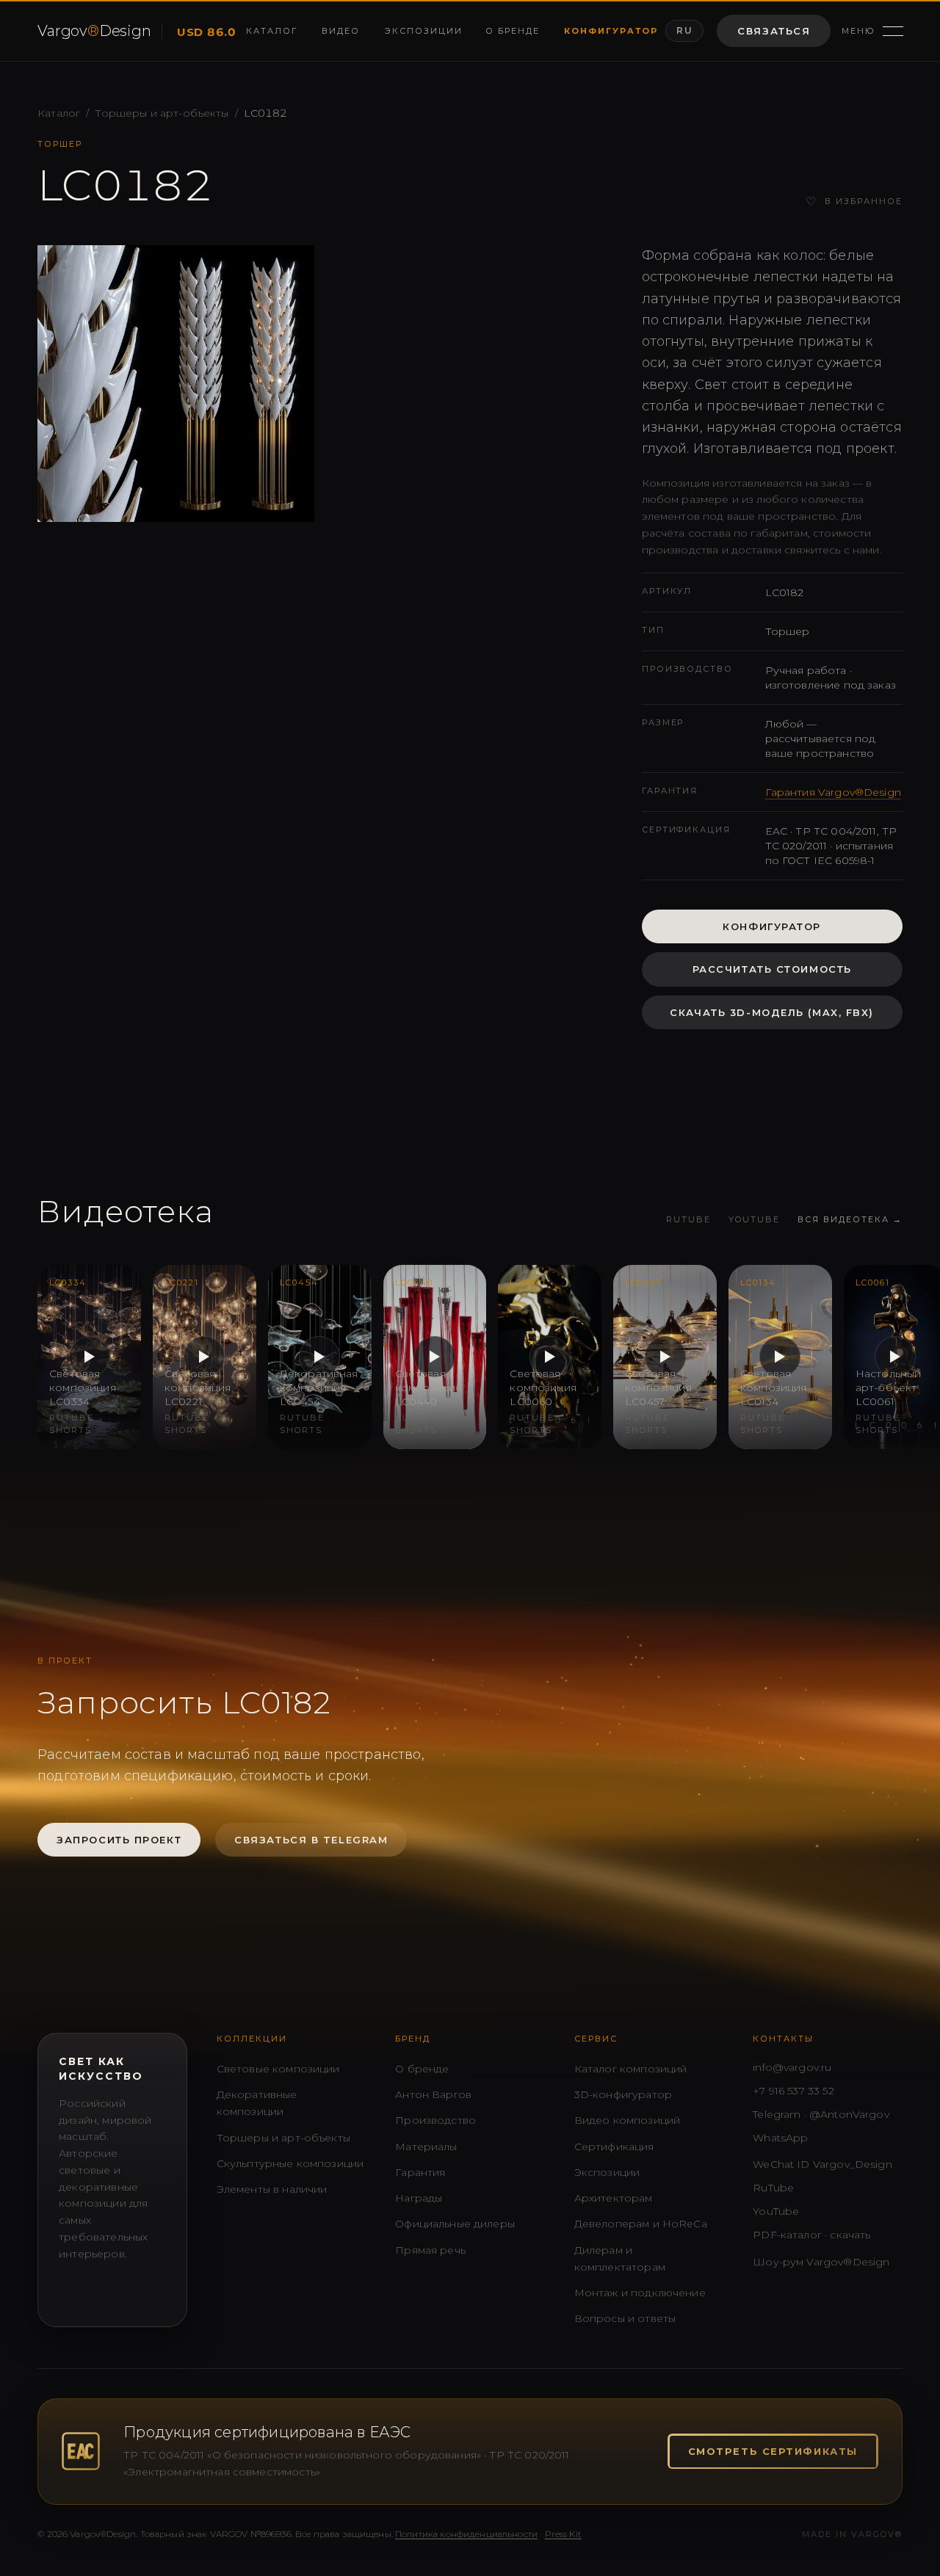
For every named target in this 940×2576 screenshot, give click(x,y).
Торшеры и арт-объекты (162, 113)
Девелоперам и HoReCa (641, 2224)
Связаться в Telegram (311, 1840)
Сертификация (614, 2147)
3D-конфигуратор (623, 2094)
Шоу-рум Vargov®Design (821, 2262)
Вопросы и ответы (625, 2318)
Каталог (271, 31)
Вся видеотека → (850, 1219)
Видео (340, 31)
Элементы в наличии (272, 2189)
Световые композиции (278, 2069)
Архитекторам (614, 2198)
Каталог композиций (631, 2069)
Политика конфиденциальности (466, 2534)
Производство (435, 2120)
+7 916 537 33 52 (793, 2091)
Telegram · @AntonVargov (821, 2114)
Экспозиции (422, 31)
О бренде (511, 31)
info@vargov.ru (792, 2067)
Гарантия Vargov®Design (833, 792)
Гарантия (420, 2172)
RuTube (688, 1219)
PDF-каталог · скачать (811, 2235)
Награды (419, 2198)
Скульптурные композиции (290, 2163)
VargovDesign (92, 31)
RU (684, 30)
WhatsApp (780, 2138)
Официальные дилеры (455, 2224)
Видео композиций (627, 2120)
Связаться (774, 31)
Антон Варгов (433, 2094)
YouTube (754, 1219)
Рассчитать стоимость (772, 969)
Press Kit (563, 2534)
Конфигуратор (609, 31)
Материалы (426, 2147)
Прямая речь (430, 2250)
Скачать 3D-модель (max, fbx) (772, 1012)
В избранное (854, 202)
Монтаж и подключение (640, 2293)
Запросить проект (119, 1840)
